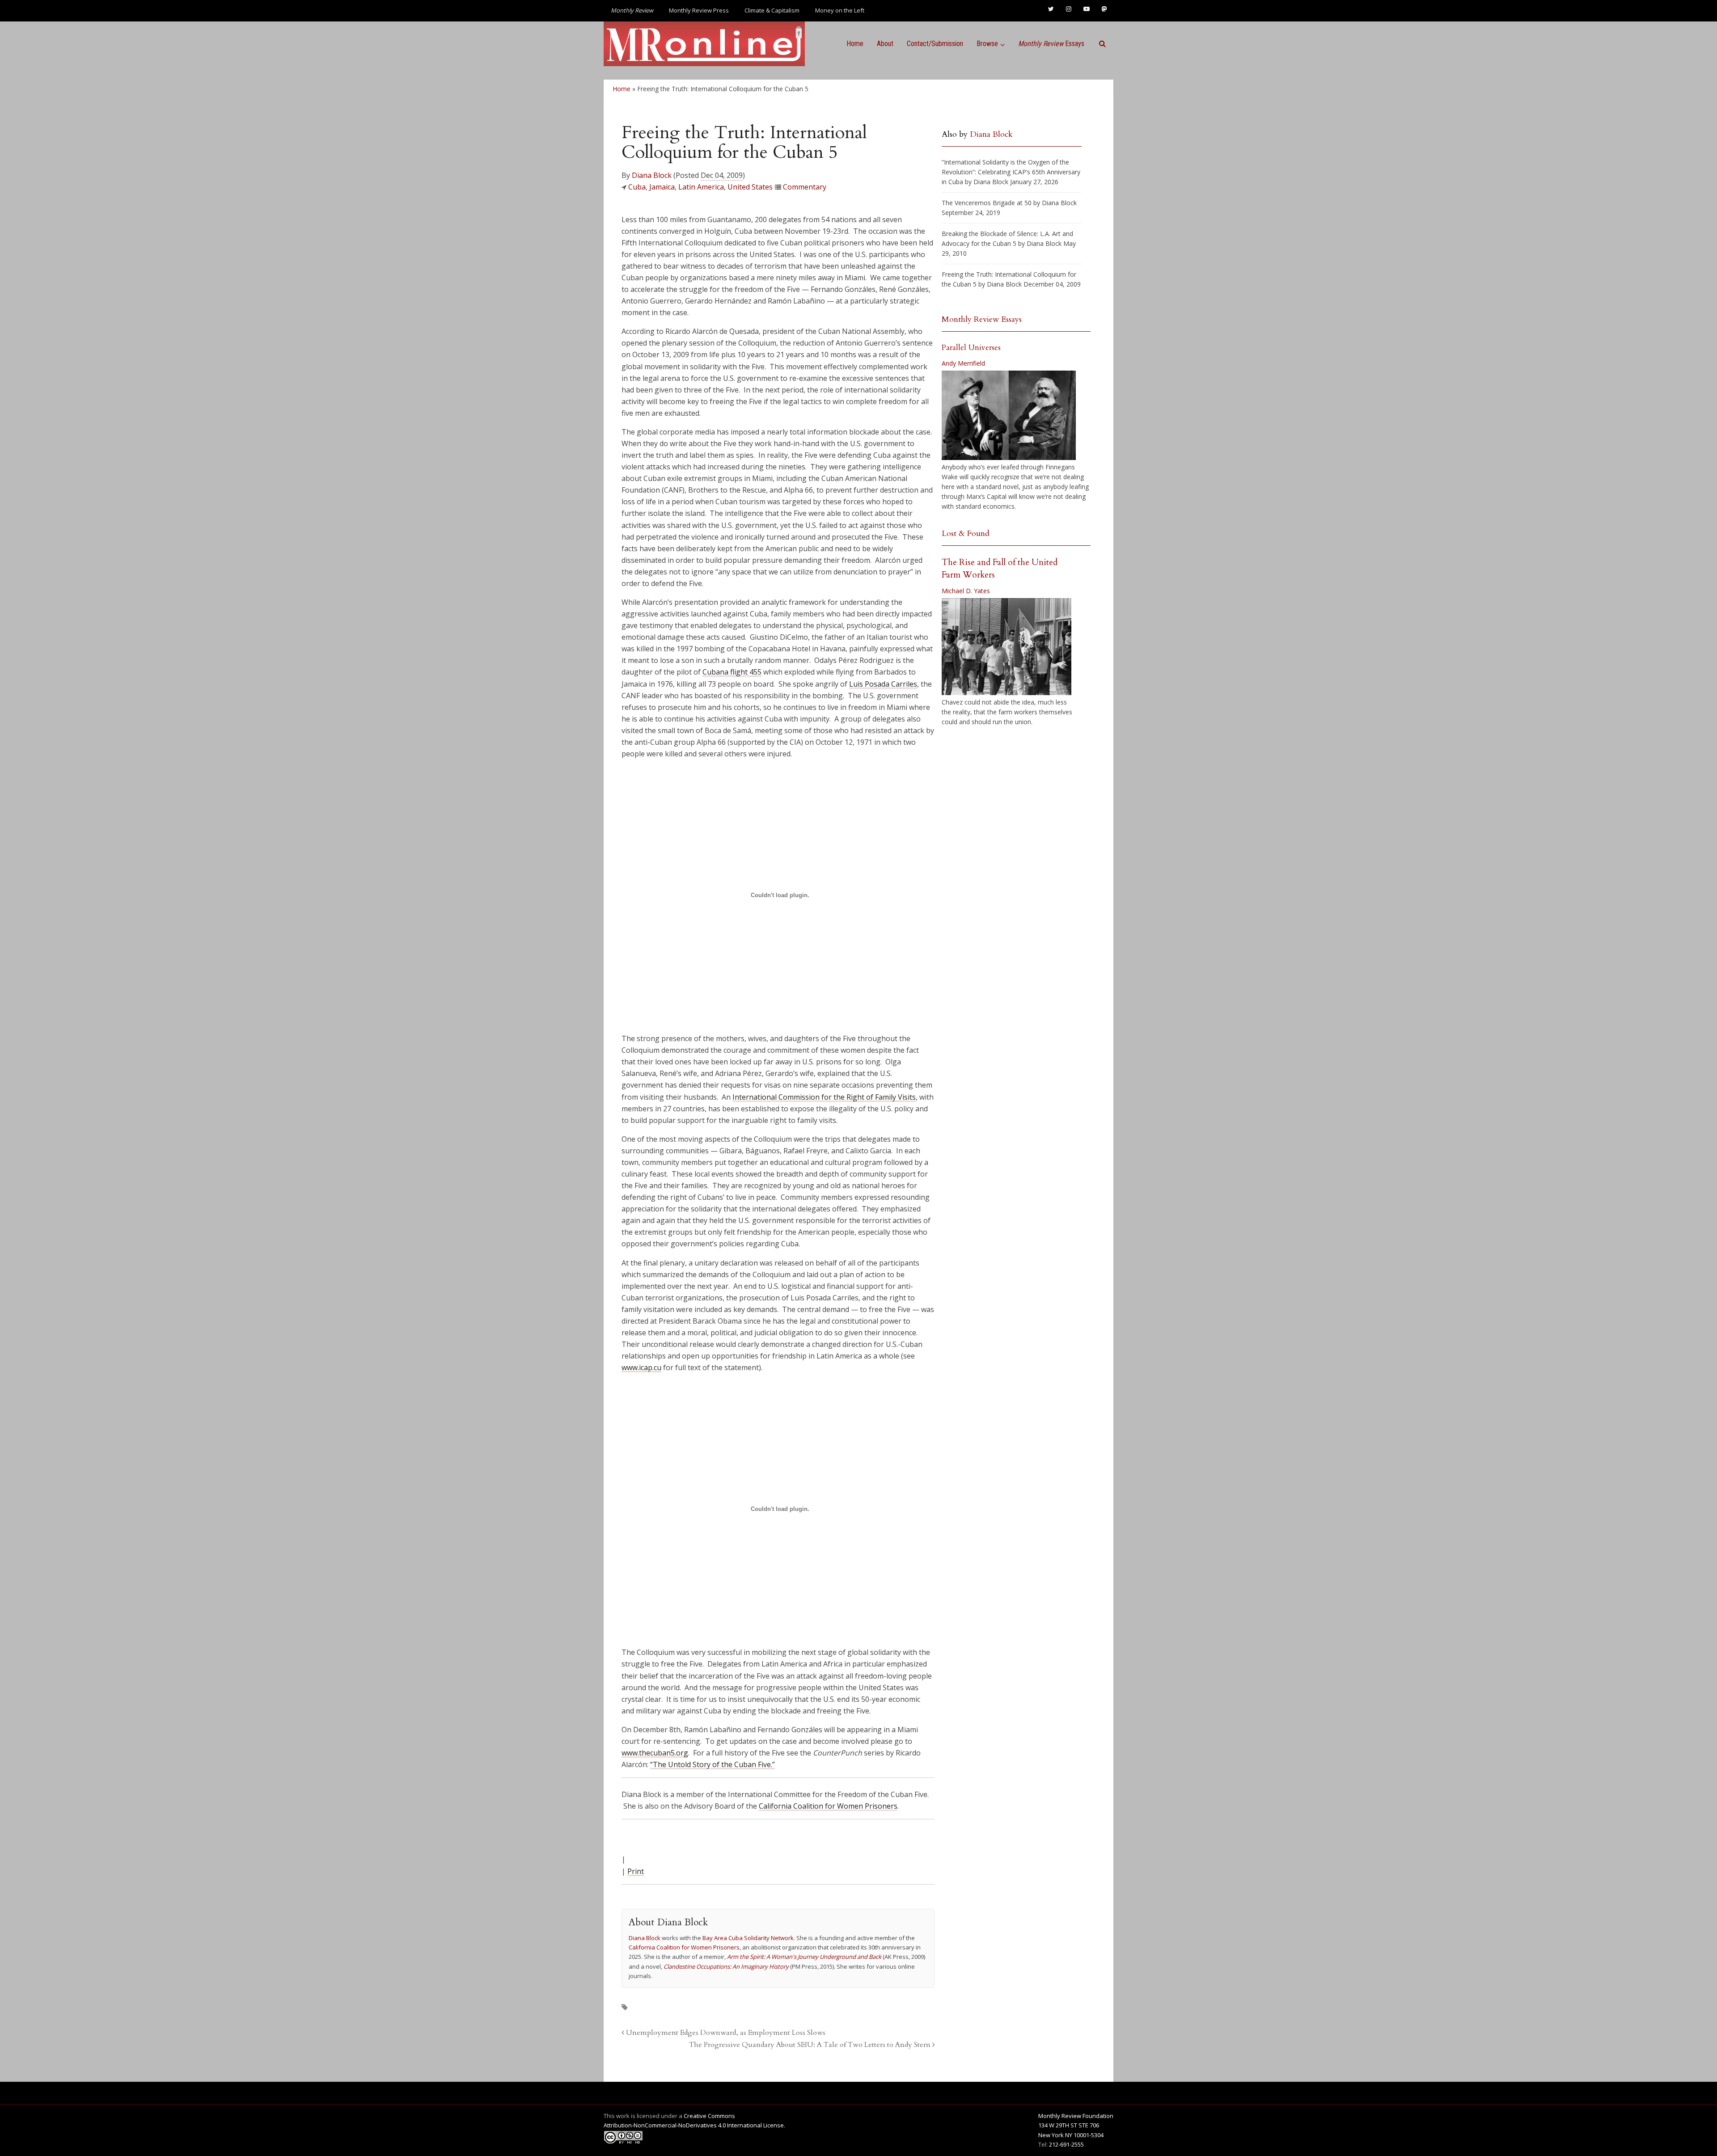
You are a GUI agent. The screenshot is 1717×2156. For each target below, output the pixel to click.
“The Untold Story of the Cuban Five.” (713, 1764)
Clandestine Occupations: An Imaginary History (726, 1966)
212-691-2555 (1066, 2144)
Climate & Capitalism (772, 10)
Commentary (805, 187)
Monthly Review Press (699, 10)
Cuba (637, 187)
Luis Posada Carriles (883, 684)
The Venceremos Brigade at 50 (987, 203)
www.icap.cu (641, 1367)
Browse (987, 44)
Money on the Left (840, 10)
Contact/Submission (935, 44)
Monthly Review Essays (982, 319)
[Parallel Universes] (1009, 415)
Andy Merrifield (963, 363)
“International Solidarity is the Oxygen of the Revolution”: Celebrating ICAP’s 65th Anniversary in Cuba (1011, 172)
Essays (1051, 44)
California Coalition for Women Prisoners (828, 1806)
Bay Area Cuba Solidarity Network (748, 1938)
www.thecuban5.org (655, 1753)
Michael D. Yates (966, 591)
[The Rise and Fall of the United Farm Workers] (1007, 647)
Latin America (701, 187)
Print (636, 1871)
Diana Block (652, 175)
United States (750, 187)
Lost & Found (966, 534)
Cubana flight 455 (732, 672)
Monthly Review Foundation (1076, 2116)
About (885, 44)
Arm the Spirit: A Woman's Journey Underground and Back (804, 1957)
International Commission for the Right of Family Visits (824, 1097)
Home (855, 44)
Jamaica (662, 187)
